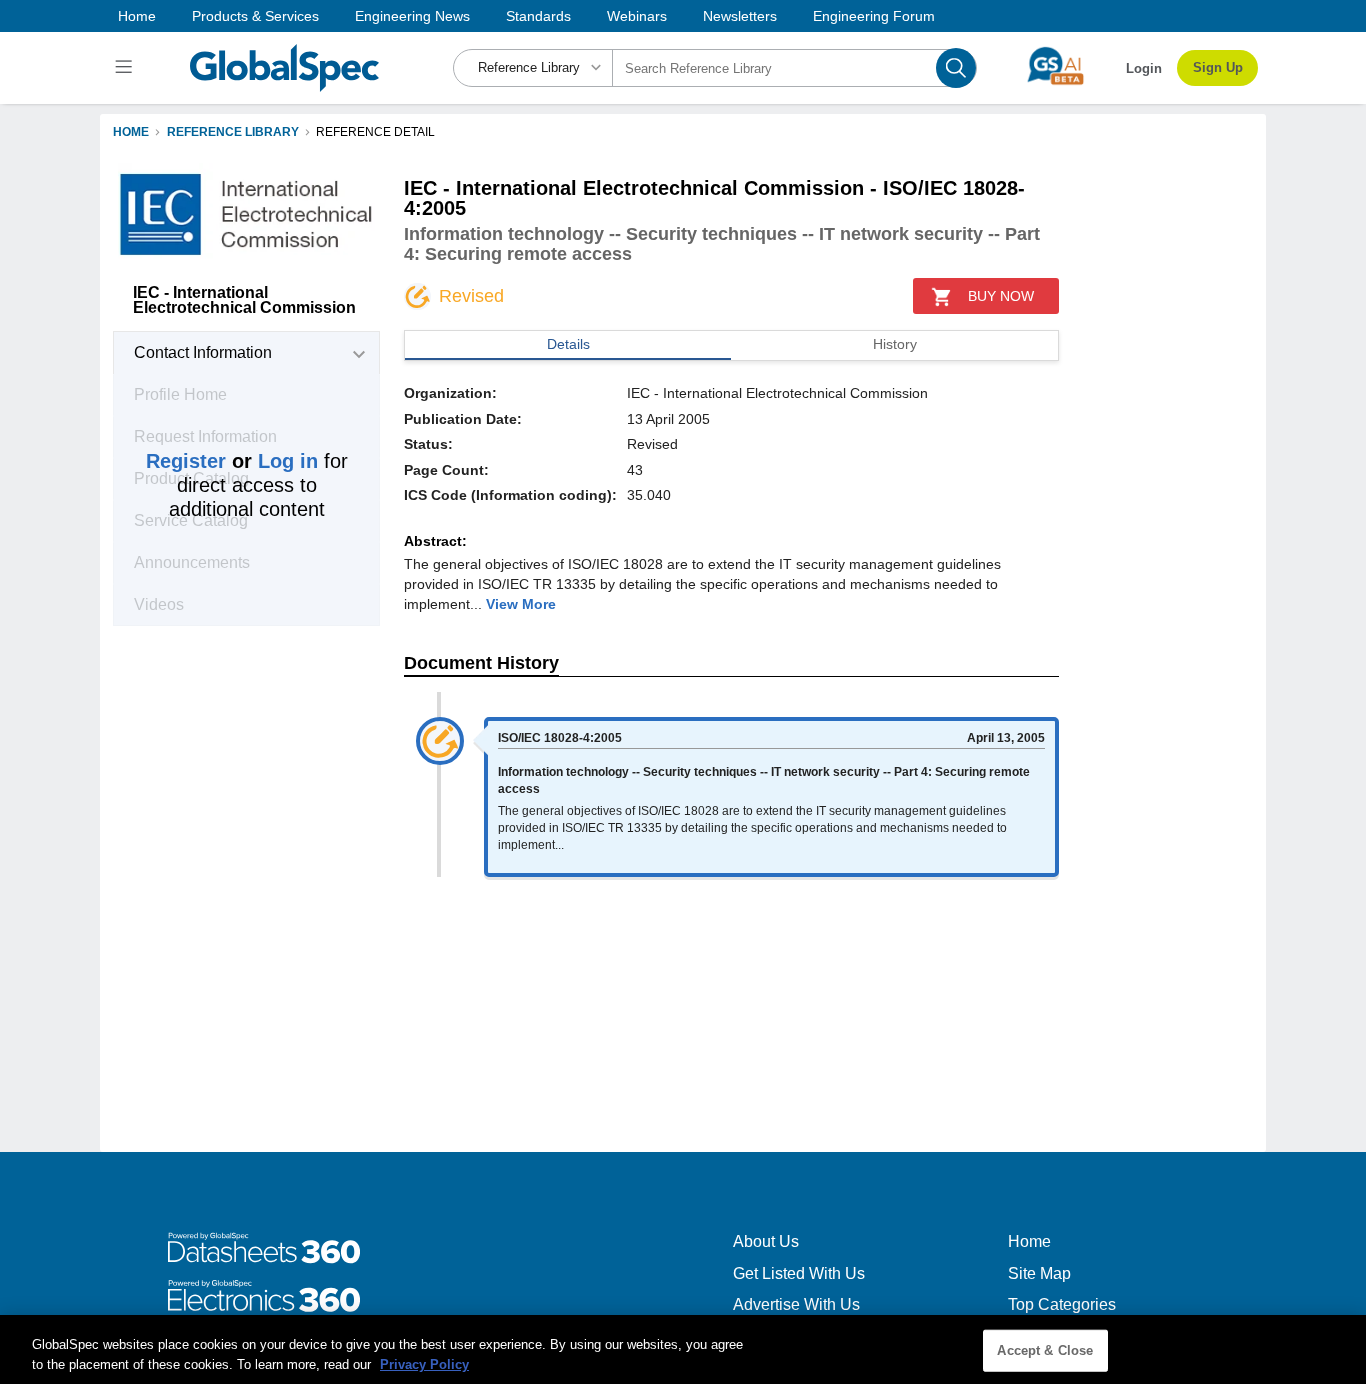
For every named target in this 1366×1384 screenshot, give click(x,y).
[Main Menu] (126, 68)
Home (137, 16)
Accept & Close (1045, 1350)
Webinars (637, 16)
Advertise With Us (796, 1304)
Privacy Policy (424, 1363)
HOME (131, 132)
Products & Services (255, 16)
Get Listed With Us (799, 1273)
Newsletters (740, 16)
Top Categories (1062, 1304)
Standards (538, 16)
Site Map (1039, 1273)
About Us (766, 1241)
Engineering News (412, 16)
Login (1144, 68)
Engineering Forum (874, 16)
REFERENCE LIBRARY (233, 132)
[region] (683, 1349)
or (232, 461)
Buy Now (1001, 296)
